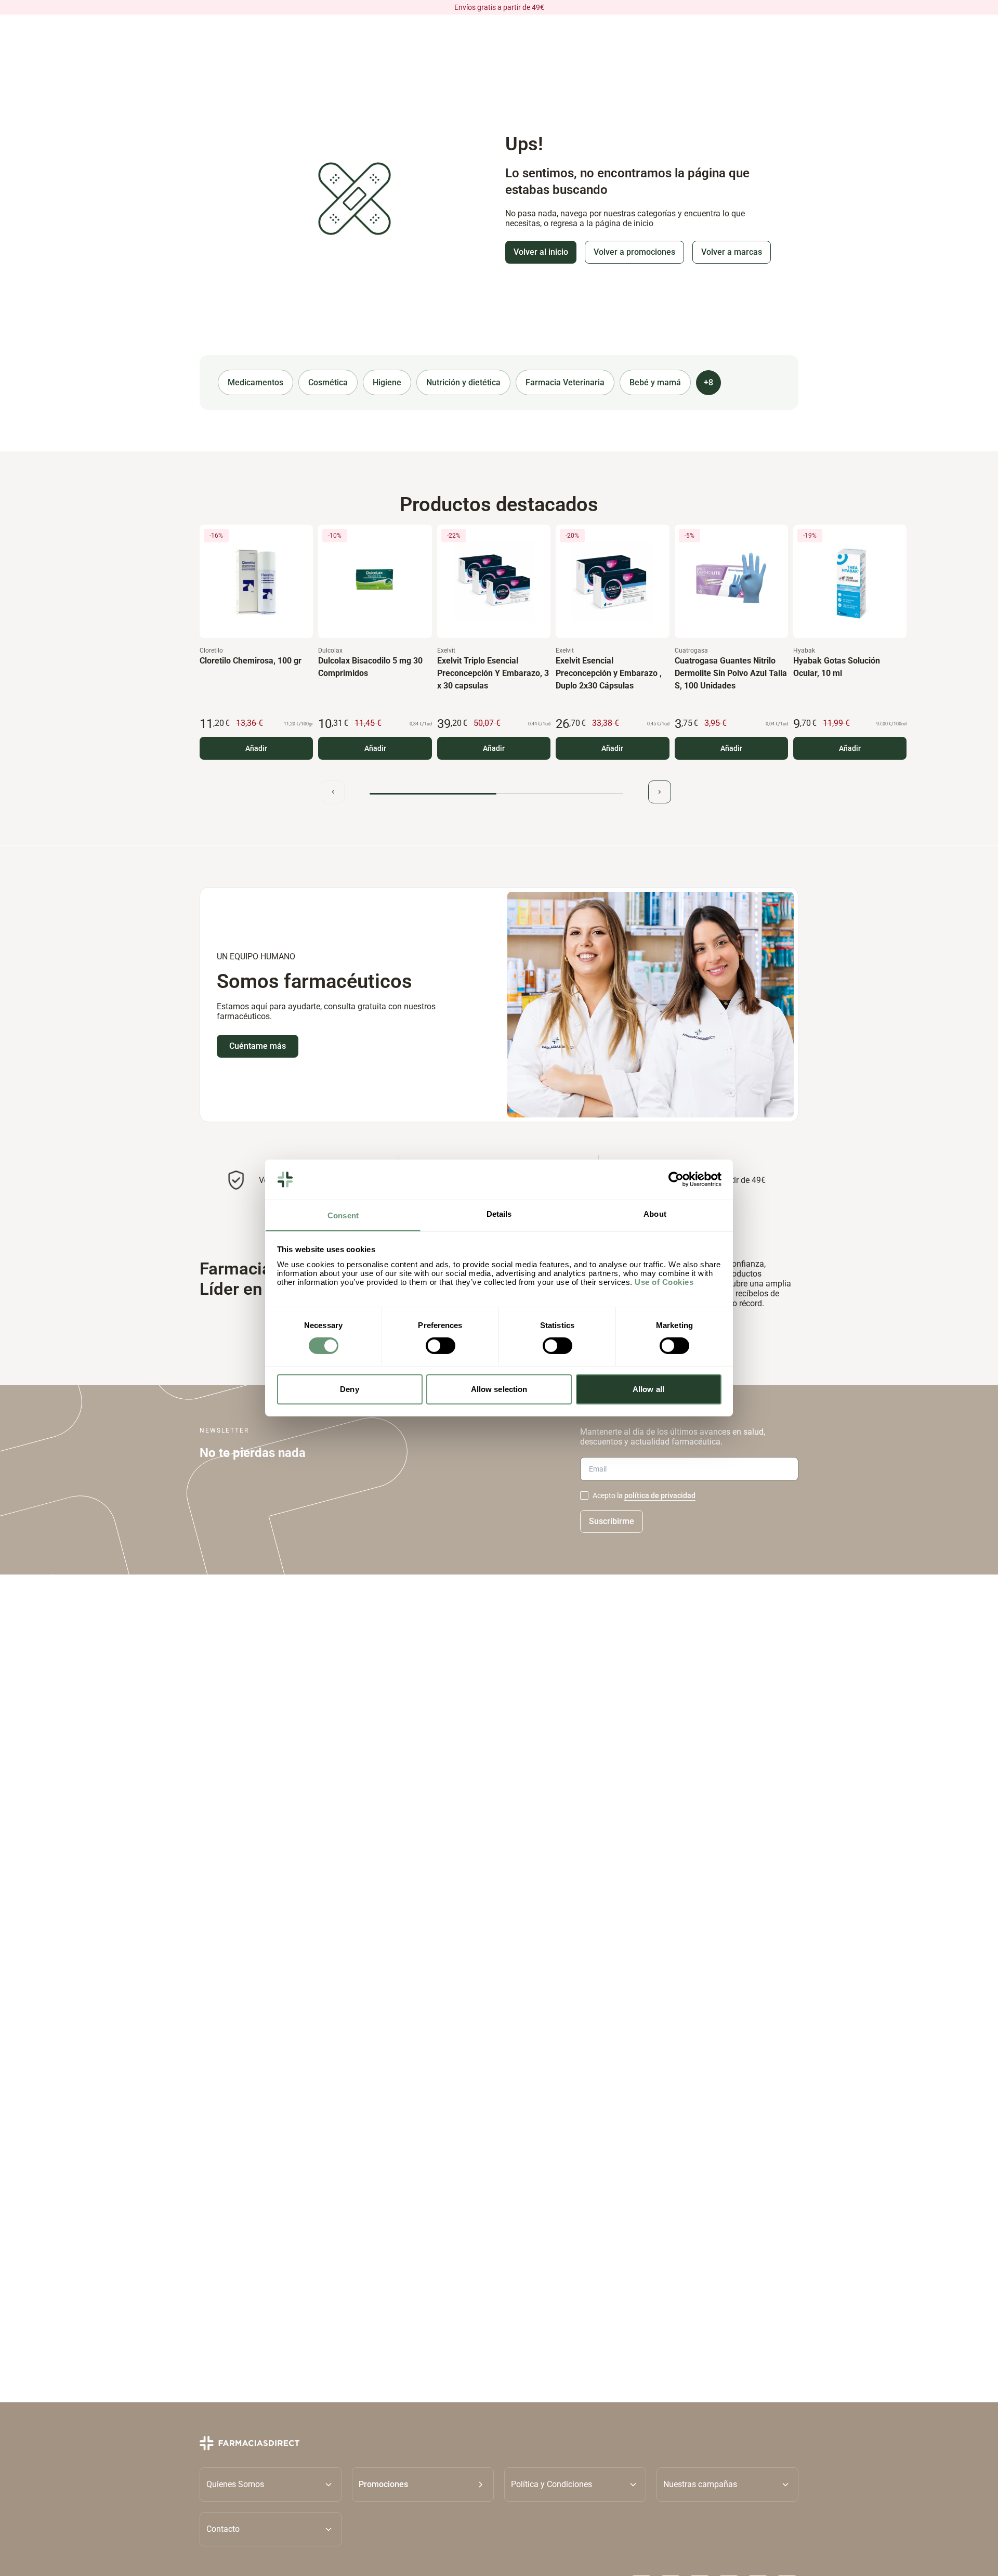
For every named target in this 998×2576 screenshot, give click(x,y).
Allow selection (499, 1389)
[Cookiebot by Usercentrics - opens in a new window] (676, 1179)
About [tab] (655, 1214)
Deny (349, 1389)
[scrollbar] (496, 794)
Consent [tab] (343, 1215)
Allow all (648, 1389)
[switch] (441, 1346)
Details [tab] (499, 1214)
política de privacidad (660, 1495)
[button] (423, 2484)
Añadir (256, 749)
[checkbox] (584, 1495)
